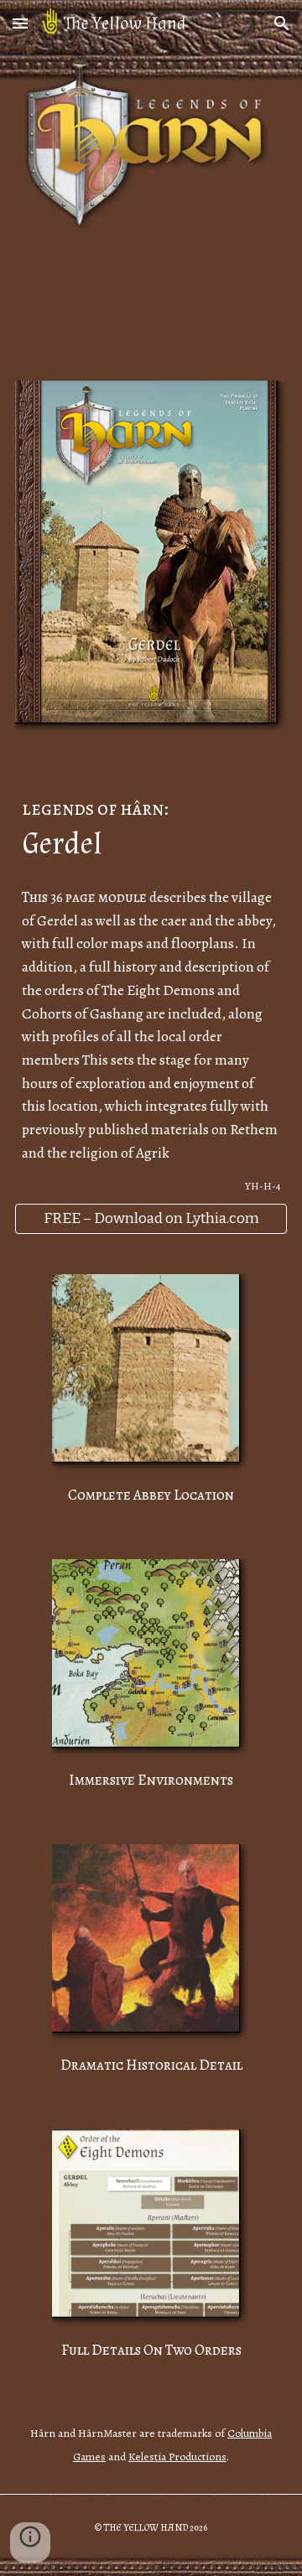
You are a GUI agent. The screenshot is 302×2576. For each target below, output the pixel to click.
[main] (151, 824)
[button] (20, 23)
